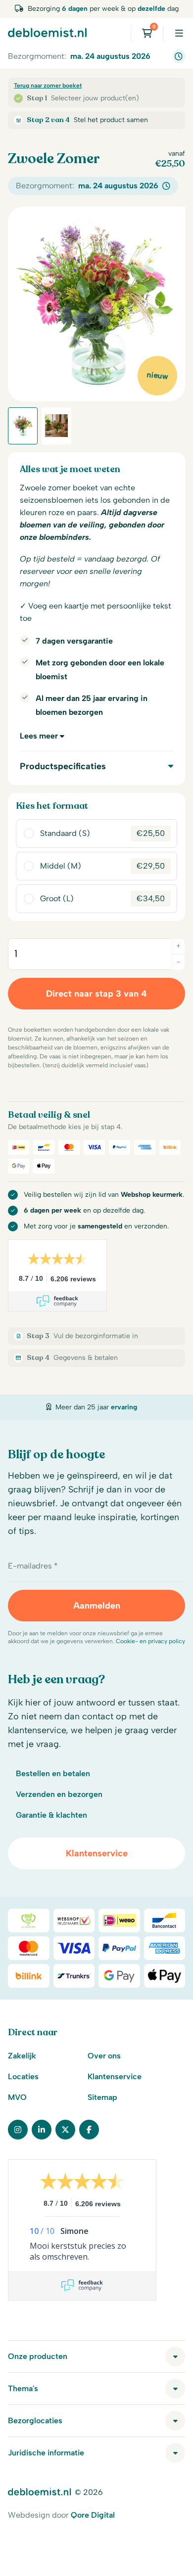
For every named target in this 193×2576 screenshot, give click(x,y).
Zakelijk (22, 2056)
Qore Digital (93, 2515)
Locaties (23, 2076)
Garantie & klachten (51, 1815)
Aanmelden (97, 1606)
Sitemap (102, 2097)
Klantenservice (97, 1853)
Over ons (104, 2056)
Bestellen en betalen (53, 1773)
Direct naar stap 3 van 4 (96, 994)
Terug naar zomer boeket (48, 86)
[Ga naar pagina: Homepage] (47, 32)
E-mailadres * (33, 1566)
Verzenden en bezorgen (59, 1794)
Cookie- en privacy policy (150, 1641)
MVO (17, 2097)
